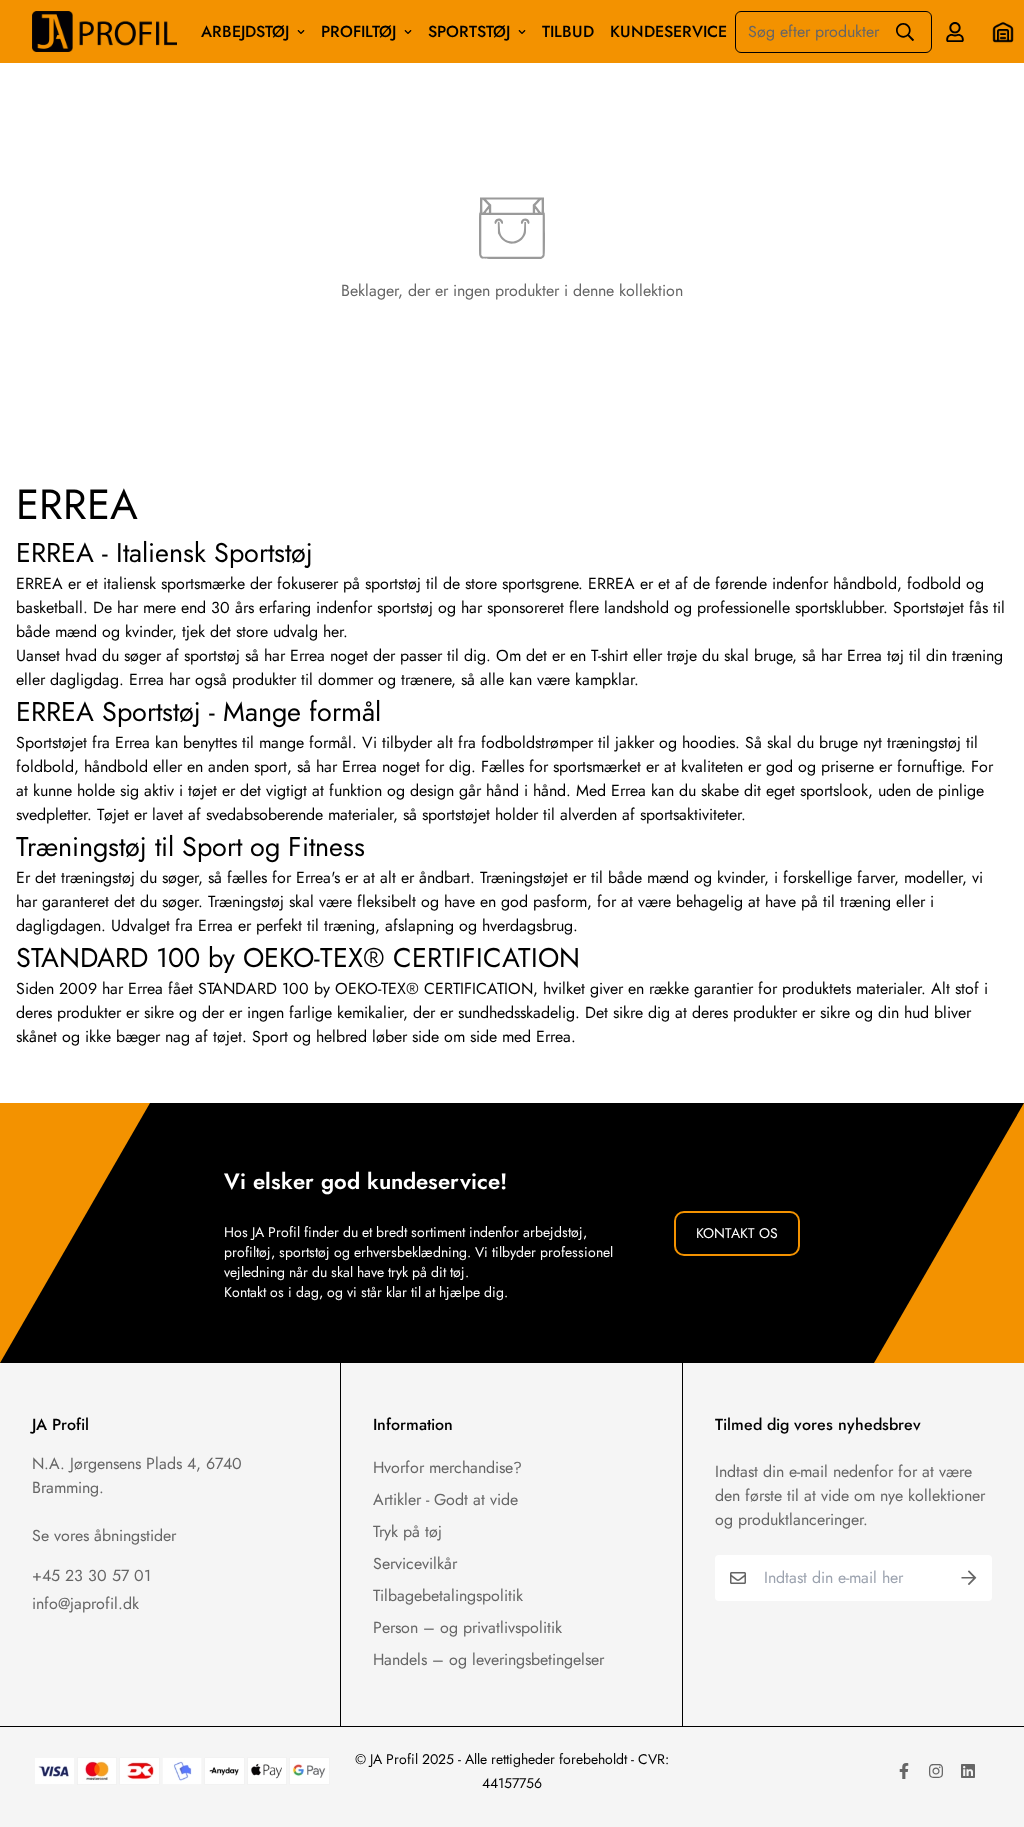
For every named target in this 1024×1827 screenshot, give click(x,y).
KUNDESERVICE (668, 31)
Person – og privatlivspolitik (467, 1627)
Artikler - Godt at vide (445, 1499)
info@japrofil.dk (85, 1603)
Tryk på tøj (407, 1531)
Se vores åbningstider (104, 1535)
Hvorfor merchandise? (447, 1467)
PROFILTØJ (358, 31)
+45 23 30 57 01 (91, 1575)
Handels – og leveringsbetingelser (488, 1659)
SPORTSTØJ (469, 31)
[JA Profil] (104, 31)
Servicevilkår (415, 1563)
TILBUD (568, 31)
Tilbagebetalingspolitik (448, 1595)
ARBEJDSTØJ (245, 31)
